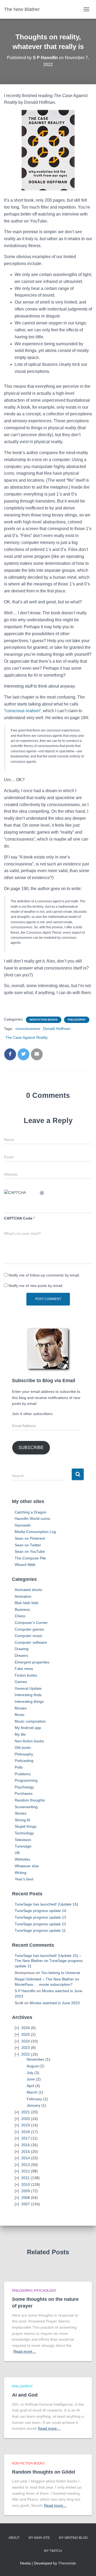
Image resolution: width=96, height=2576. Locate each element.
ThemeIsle (67, 2563)
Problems (23, 1774)
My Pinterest (71, 2551)
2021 (26, 2112)
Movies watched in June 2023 (55, 2003)
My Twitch (53, 2551)
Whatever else (27, 1866)
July (30, 2073)
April (30, 2086)
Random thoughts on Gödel (44, 2472)
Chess (20, 1616)
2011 (25, 2178)
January (33, 2105)
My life (20, 1734)
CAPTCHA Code (18, 1218)
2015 (26, 2152)
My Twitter (25, 2551)
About (14, 2538)
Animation (23, 1596)
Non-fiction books (44, 1020)
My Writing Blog (73, 2538)
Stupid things (26, 1826)
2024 (26, 2041)
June (31, 2079)
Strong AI (22, 1820)
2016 (26, 2145)
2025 (26, 2034)
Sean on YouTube (30, 1551)
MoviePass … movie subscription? (44, 1984)
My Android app (28, 1728)
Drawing (22, 1649)
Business (22, 1609)
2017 (26, 2138)
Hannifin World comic (33, 1519)
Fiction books (26, 1675)
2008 (26, 2198)
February (34, 2099)
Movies (21, 1708)
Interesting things (29, 1701)
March (32, 2092)
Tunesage (23, 1846)
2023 (26, 2048)
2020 (26, 2119)
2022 (26, 2054)
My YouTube (35, 2551)
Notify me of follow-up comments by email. (44, 1275)
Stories (21, 1813)
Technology (24, 1833)
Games (21, 1682)
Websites (22, 1859)
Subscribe (31, 1448)
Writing (21, 1873)
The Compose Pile (30, 1558)
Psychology (24, 1787)
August (33, 2066)
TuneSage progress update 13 (40, 1917)
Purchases (24, 1793)
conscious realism (22, 711)
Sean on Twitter (28, 1545)
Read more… (25, 2351)
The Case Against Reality (27, 1037)
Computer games (29, 1629)
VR (17, 1853)
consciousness (28, 1029)
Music (20, 1715)
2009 (26, 2191)
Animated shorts (28, 1590)
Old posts (23, 1747)
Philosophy (77, 1020)
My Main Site (39, 2538)
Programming (26, 1780)
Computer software (31, 1642)
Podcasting (24, 1761)
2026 (26, 2028)
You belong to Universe (61, 1973)
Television (23, 1840)
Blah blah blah (27, 1603)
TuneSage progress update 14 (40, 1911)
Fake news (24, 1669)
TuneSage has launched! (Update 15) (46, 1904)
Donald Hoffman (57, 1029)
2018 (26, 2132)
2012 (26, 2171)
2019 (26, 2125)
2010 (26, 2184)
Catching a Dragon (31, 1512)
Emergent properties (32, 1662)
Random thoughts (30, 1800)
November (35, 2059)
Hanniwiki (23, 1525)
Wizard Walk (25, 1565)
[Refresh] (42, 1193)
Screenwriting (26, 1807)
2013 (26, 2165)
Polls (19, 1767)
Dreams (21, 1655)
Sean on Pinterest (30, 1538)
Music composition (30, 1721)
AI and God (25, 2395)
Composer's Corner (31, 1623)
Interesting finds (28, 1695)
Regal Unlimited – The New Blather (44, 1979)
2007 (26, 2204)
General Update (28, 1688)
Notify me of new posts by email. (36, 1286)
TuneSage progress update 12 (40, 1924)
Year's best (24, 1879)
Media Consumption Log (35, 1532)
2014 (26, 2158)
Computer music (29, 1636)
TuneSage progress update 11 (40, 1930)
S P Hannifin (25, 1991)
